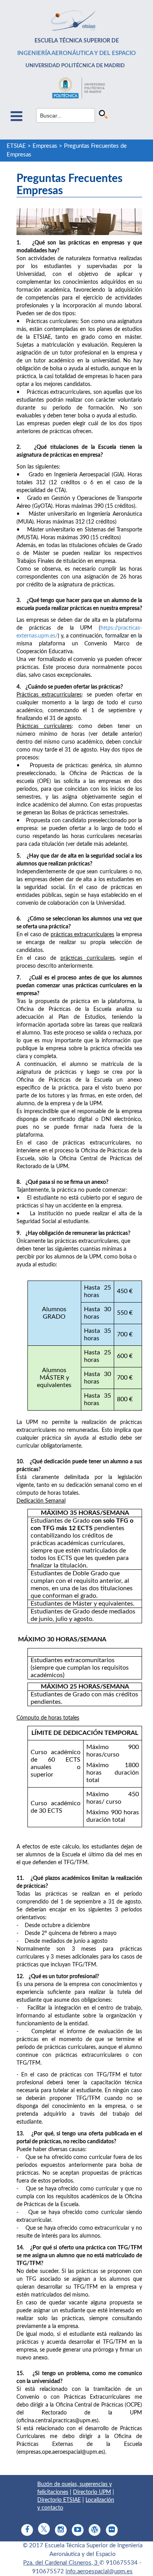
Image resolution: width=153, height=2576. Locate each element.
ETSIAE (16, 146)
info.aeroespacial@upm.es (99, 2571)
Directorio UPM (92, 2492)
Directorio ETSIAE (59, 2500)
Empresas (45, 146)
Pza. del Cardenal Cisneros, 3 (61, 2563)
